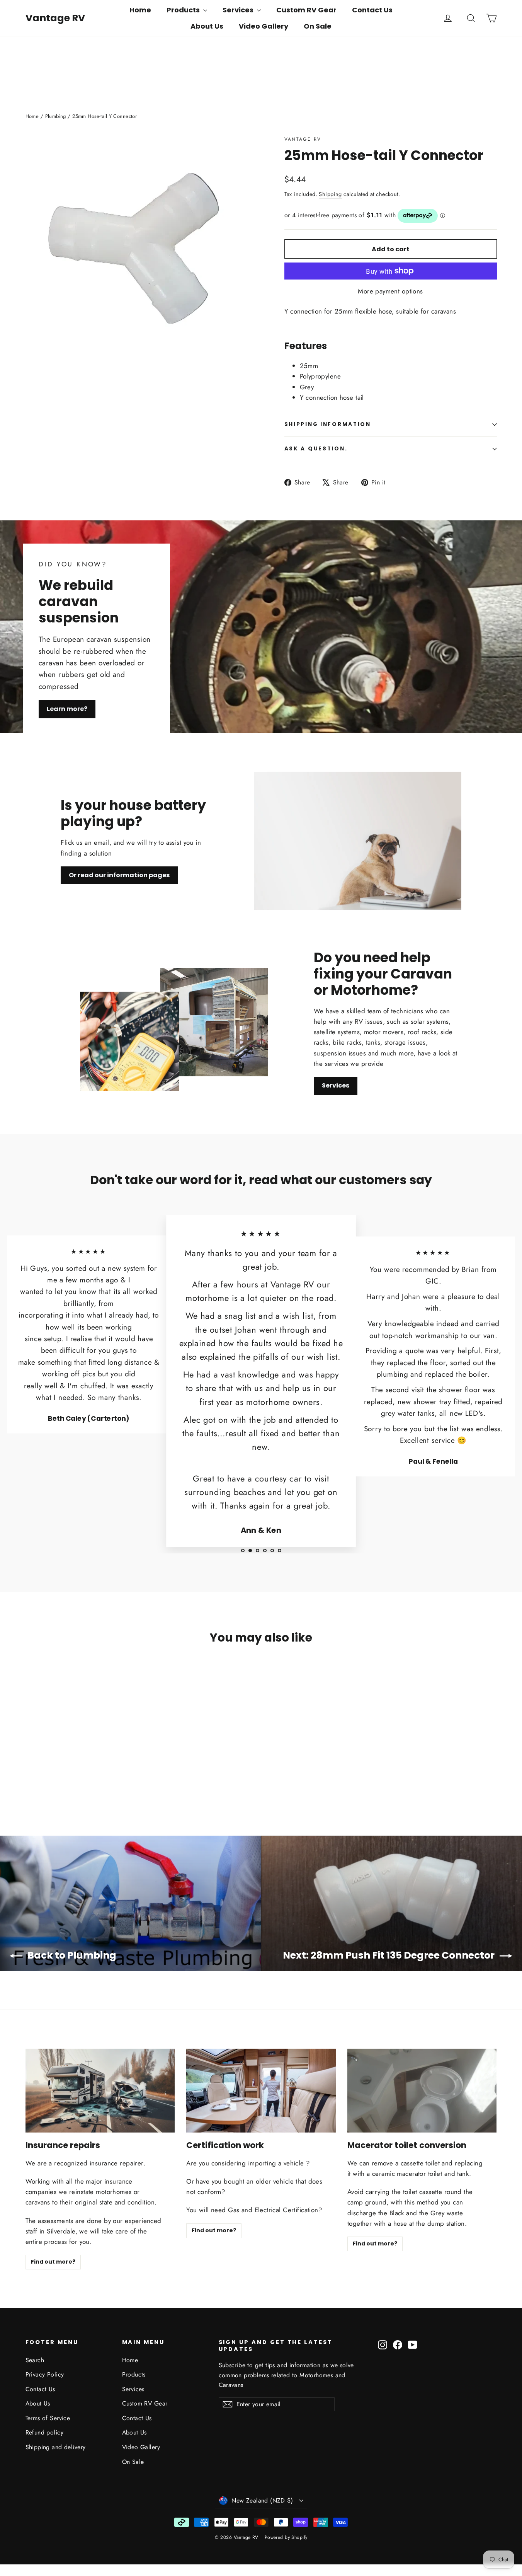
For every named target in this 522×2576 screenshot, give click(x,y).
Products (184, 10)
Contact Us (372, 10)
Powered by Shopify (286, 2537)
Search (35, 2360)
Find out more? (53, 2262)
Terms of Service (48, 2418)
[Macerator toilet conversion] (422, 2091)
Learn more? (67, 709)
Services (239, 10)
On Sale (318, 26)
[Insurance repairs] (100, 2091)
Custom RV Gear (306, 10)
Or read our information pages (119, 875)
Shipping (330, 194)
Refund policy (45, 2432)
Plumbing (56, 116)
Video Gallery (264, 26)
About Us (207, 26)
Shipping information (328, 424)
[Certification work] (261, 2091)
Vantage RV (55, 18)
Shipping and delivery (56, 2447)
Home (140, 10)
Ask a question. (316, 449)
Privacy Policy (45, 2374)
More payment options (390, 291)
